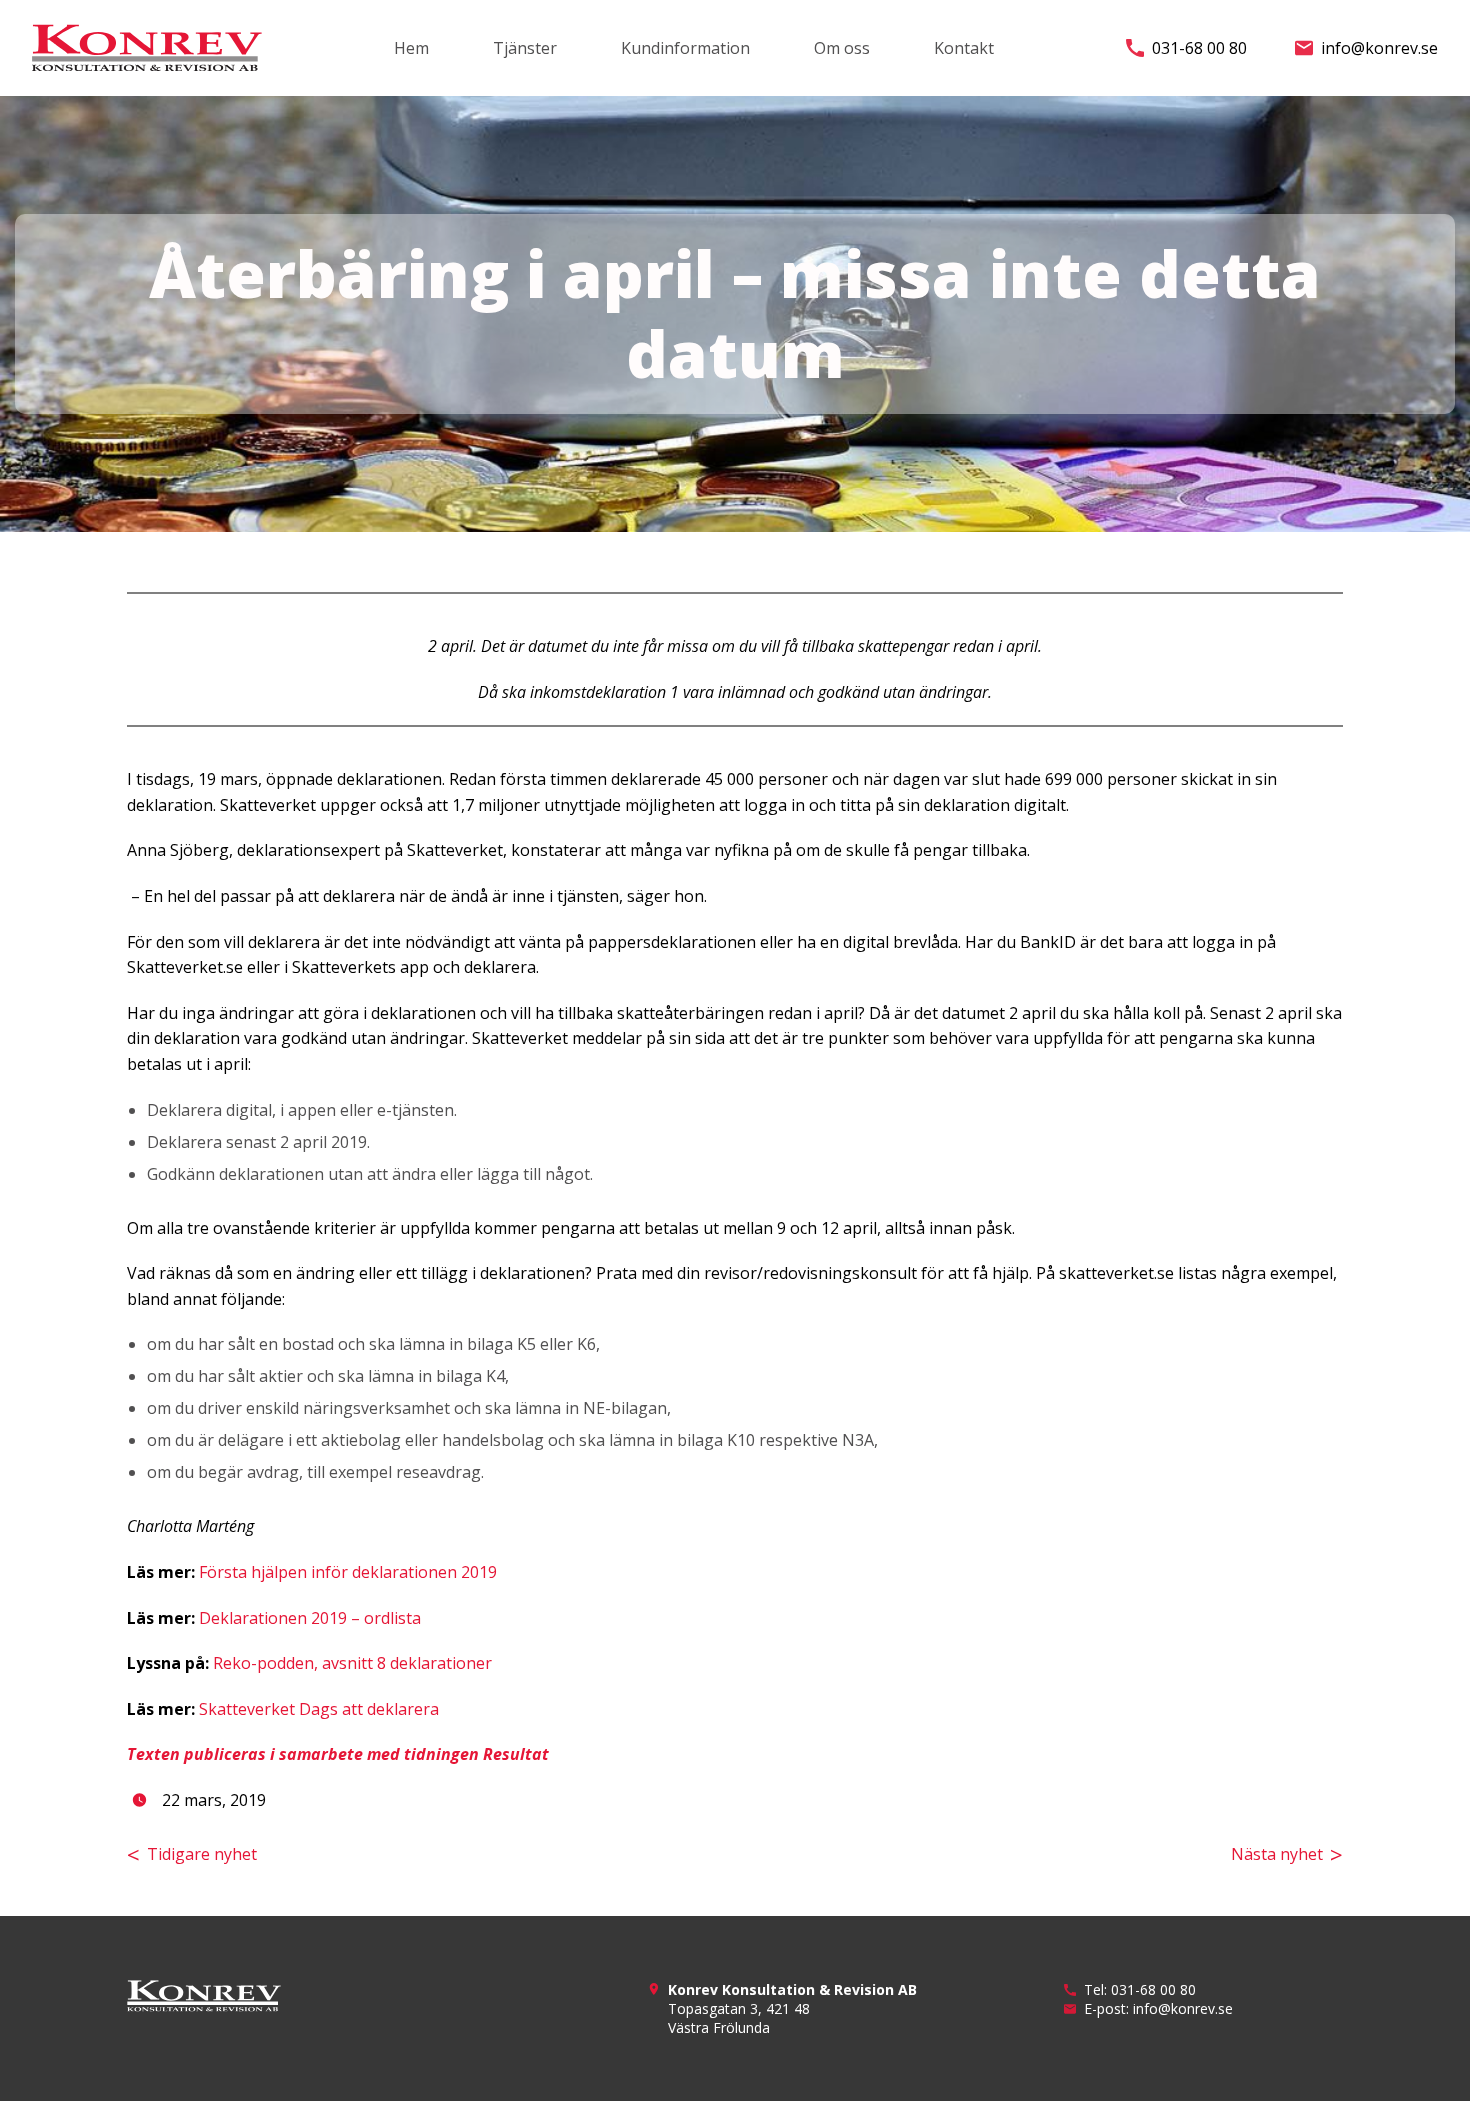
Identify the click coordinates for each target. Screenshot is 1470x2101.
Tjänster (525, 48)
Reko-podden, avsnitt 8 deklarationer (352, 1663)
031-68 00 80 (1199, 48)
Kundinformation (685, 48)
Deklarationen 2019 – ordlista (310, 1618)
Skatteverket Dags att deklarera (319, 1709)
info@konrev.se (1379, 48)
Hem (411, 48)
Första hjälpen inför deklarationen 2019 (348, 1572)
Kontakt (964, 48)
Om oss (842, 48)
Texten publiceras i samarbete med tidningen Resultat (338, 1754)
